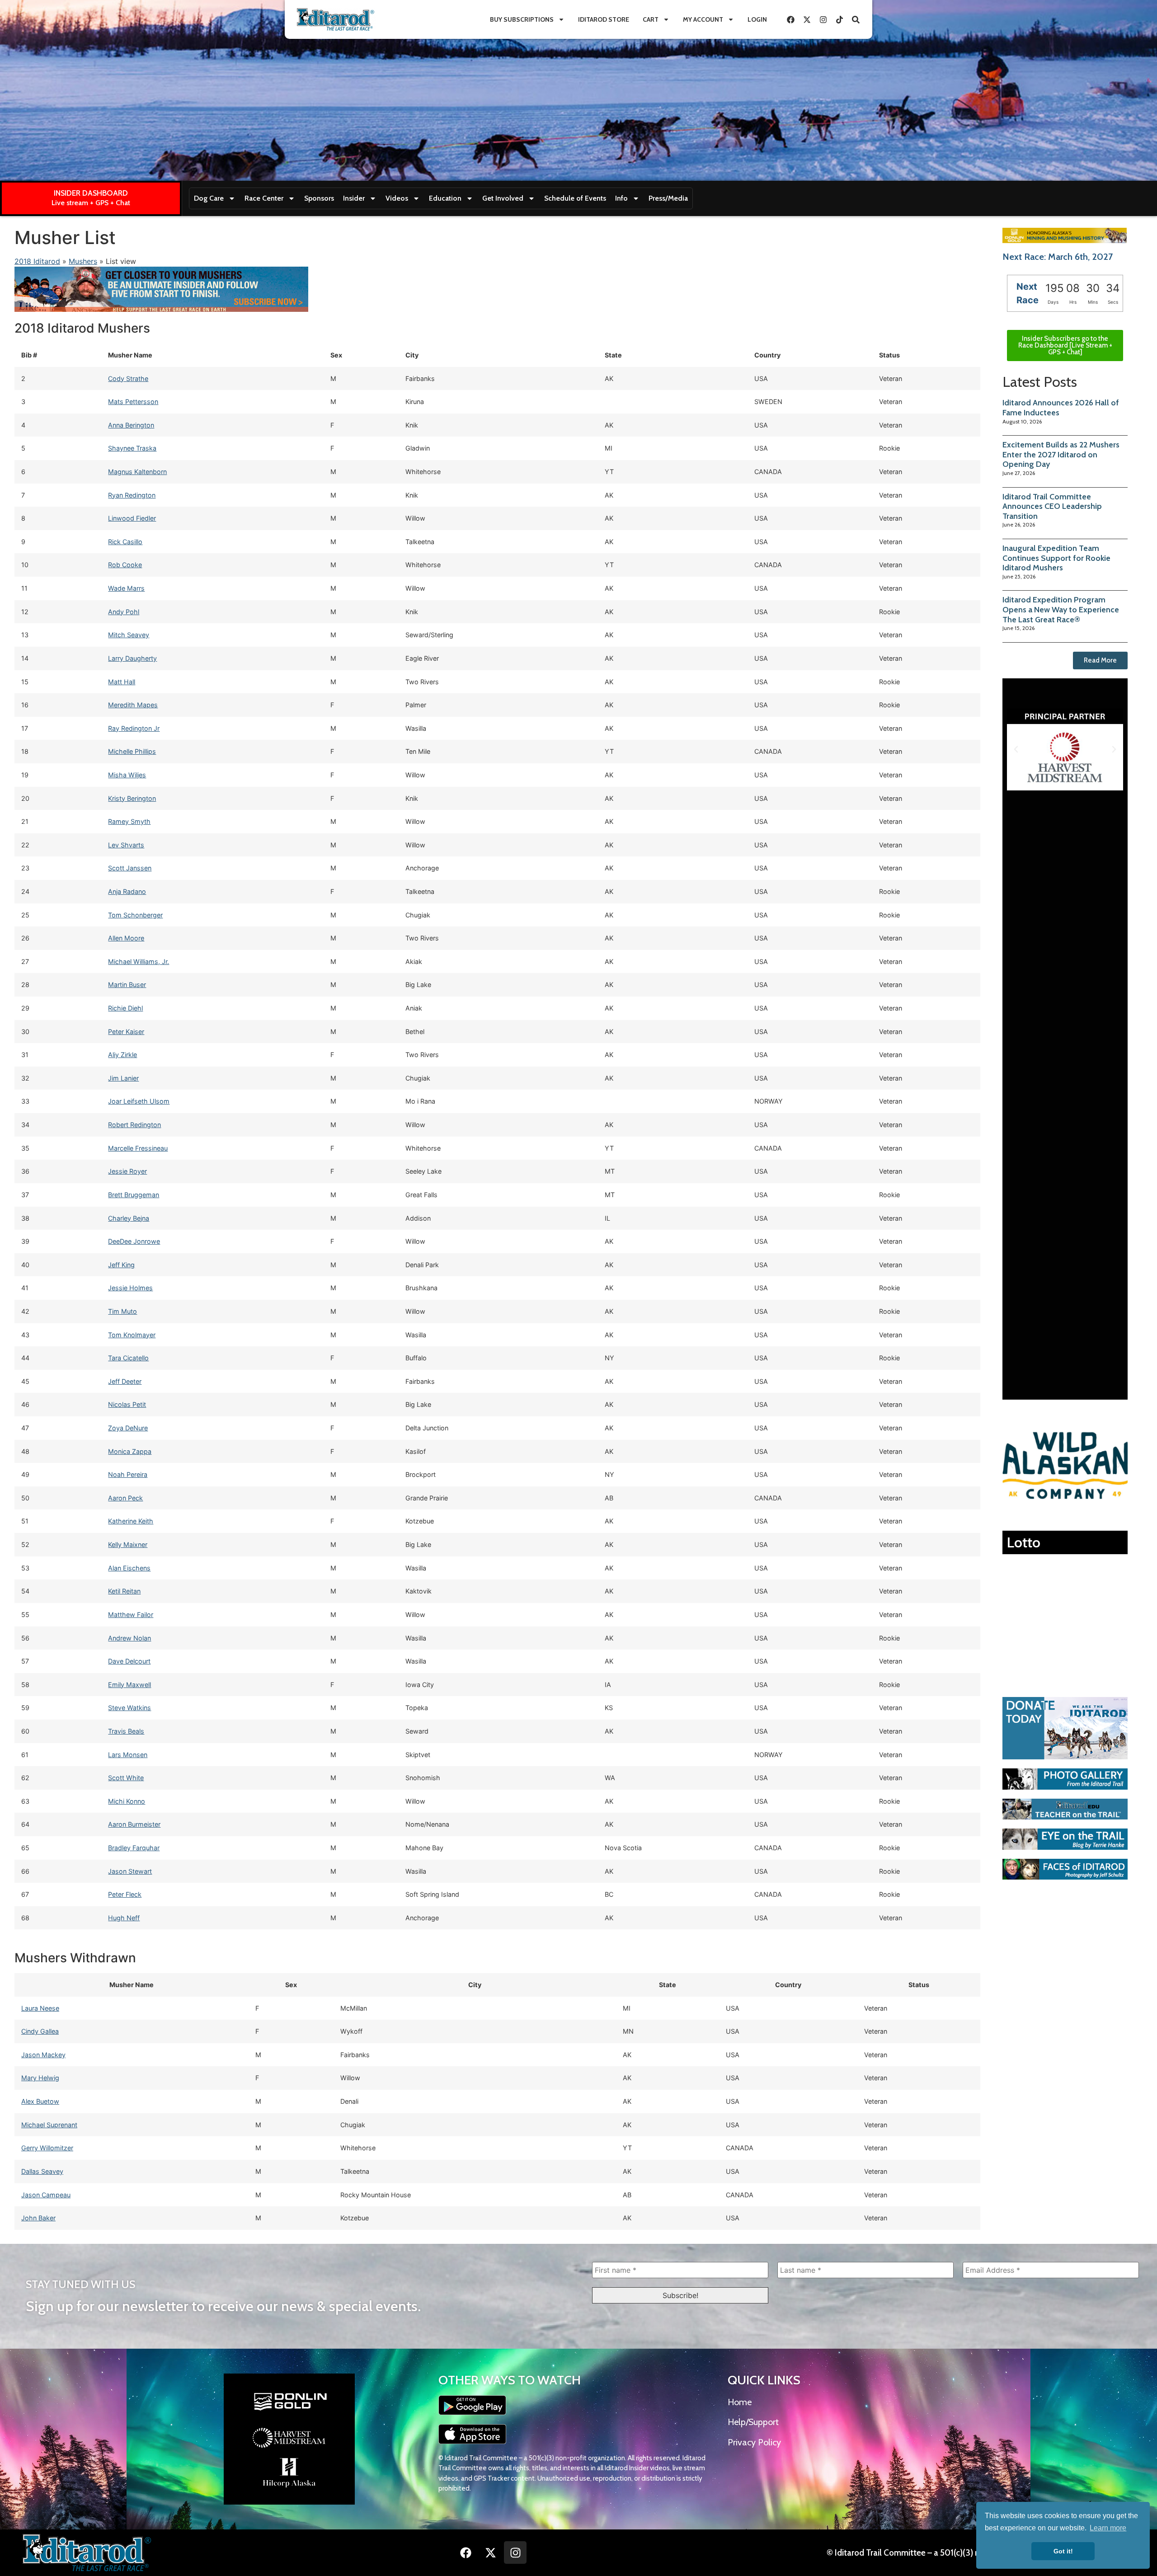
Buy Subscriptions (522, 19)
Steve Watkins (129, 1708)
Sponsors (319, 198)
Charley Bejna (129, 1218)
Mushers (83, 261)
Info (621, 198)
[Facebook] (790, 19)
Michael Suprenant (49, 2125)
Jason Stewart (130, 1871)
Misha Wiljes (127, 775)
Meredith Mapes (133, 705)
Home (740, 2402)
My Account (703, 19)
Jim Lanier (123, 1078)
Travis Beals (126, 1731)
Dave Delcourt (129, 1661)
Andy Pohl (124, 612)
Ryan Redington (132, 495)
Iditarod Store (604, 19)
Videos (397, 198)
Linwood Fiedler (132, 518)
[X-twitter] (807, 19)
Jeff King (121, 1265)
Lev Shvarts (126, 845)
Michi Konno (127, 1801)
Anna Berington (131, 425)
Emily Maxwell (129, 1685)
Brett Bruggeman (134, 1195)
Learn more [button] (1108, 2528)
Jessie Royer (127, 1171)
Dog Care (209, 198)
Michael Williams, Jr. (139, 961)
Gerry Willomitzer (47, 2148)
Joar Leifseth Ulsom (139, 1101)
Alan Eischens (129, 1568)
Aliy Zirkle (122, 1055)
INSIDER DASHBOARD (91, 193)
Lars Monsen (128, 1755)
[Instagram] (823, 19)
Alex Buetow (40, 2101)
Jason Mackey (43, 2055)
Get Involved (503, 198)
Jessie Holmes (130, 1288)
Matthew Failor (131, 1615)
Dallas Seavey (42, 2171)
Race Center (264, 198)
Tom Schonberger (135, 915)
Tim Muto (122, 1311)
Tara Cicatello (128, 1358)
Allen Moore (126, 938)
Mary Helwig (40, 2078)
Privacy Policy (754, 2442)
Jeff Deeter (125, 1381)
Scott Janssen (130, 868)
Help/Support (753, 2422)
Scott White (126, 1778)
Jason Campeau (46, 2195)
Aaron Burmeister (134, 1824)
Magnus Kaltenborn (137, 472)
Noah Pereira (128, 1474)
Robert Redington (134, 1125)
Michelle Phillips (132, 751)
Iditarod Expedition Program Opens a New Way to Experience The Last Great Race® (1061, 609)
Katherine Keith (131, 1521)
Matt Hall (122, 682)
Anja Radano (127, 891)
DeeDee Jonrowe (134, 1241)
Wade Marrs (126, 588)
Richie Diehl (125, 1008)
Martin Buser (127, 985)
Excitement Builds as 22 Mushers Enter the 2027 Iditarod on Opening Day (1061, 454)
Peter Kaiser (126, 1032)
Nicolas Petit (127, 1404)
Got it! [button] (1063, 2551)
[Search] (856, 19)
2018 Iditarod (37, 261)
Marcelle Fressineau (138, 1148)
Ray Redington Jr (134, 728)
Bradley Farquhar (134, 1848)
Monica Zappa (130, 1451)
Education (445, 198)
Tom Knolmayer (132, 1335)
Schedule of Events (575, 198)
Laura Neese (40, 2008)
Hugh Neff (124, 1918)
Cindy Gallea (40, 2031)
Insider (354, 198)
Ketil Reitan (124, 1591)
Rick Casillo (125, 542)
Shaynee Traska (132, 448)
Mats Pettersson (133, 402)
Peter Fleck (125, 1894)
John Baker (38, 2218)
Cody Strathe (128, 378)
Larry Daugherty (132, 658)
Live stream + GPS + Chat (91, 203)
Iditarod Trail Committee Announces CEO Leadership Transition (1052, 506)
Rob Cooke (125, 565)
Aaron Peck (125, 1498)
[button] (1016, 749)
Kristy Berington (132, 798)
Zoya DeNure (128, 1428)
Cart (651, 19)
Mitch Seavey (129, 635)
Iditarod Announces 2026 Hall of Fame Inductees (1061, 408)
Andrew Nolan (129, 1638)
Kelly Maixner (128, 1544)
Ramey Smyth (129, 821)
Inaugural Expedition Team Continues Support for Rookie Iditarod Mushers (1056, 558)
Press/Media (668, 198)
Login (757, 19)
